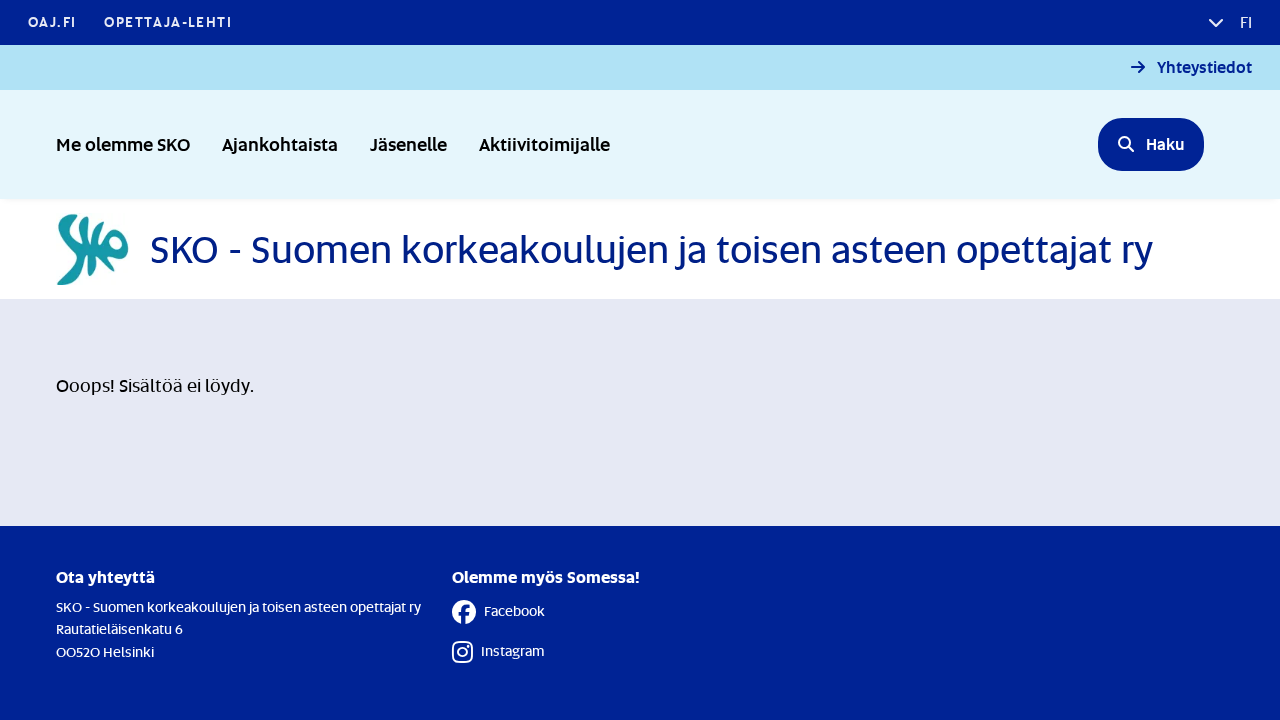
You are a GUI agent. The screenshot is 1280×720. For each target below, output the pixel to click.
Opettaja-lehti (168, 21)
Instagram (512, 650)
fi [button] (1244, 22)
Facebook (514, 610)
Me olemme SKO (123, 143)
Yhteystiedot (1204, 67)
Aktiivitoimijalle (544, 143)
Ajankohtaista (280, 143)
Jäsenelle (408, 143)
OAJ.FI (52, 21)
